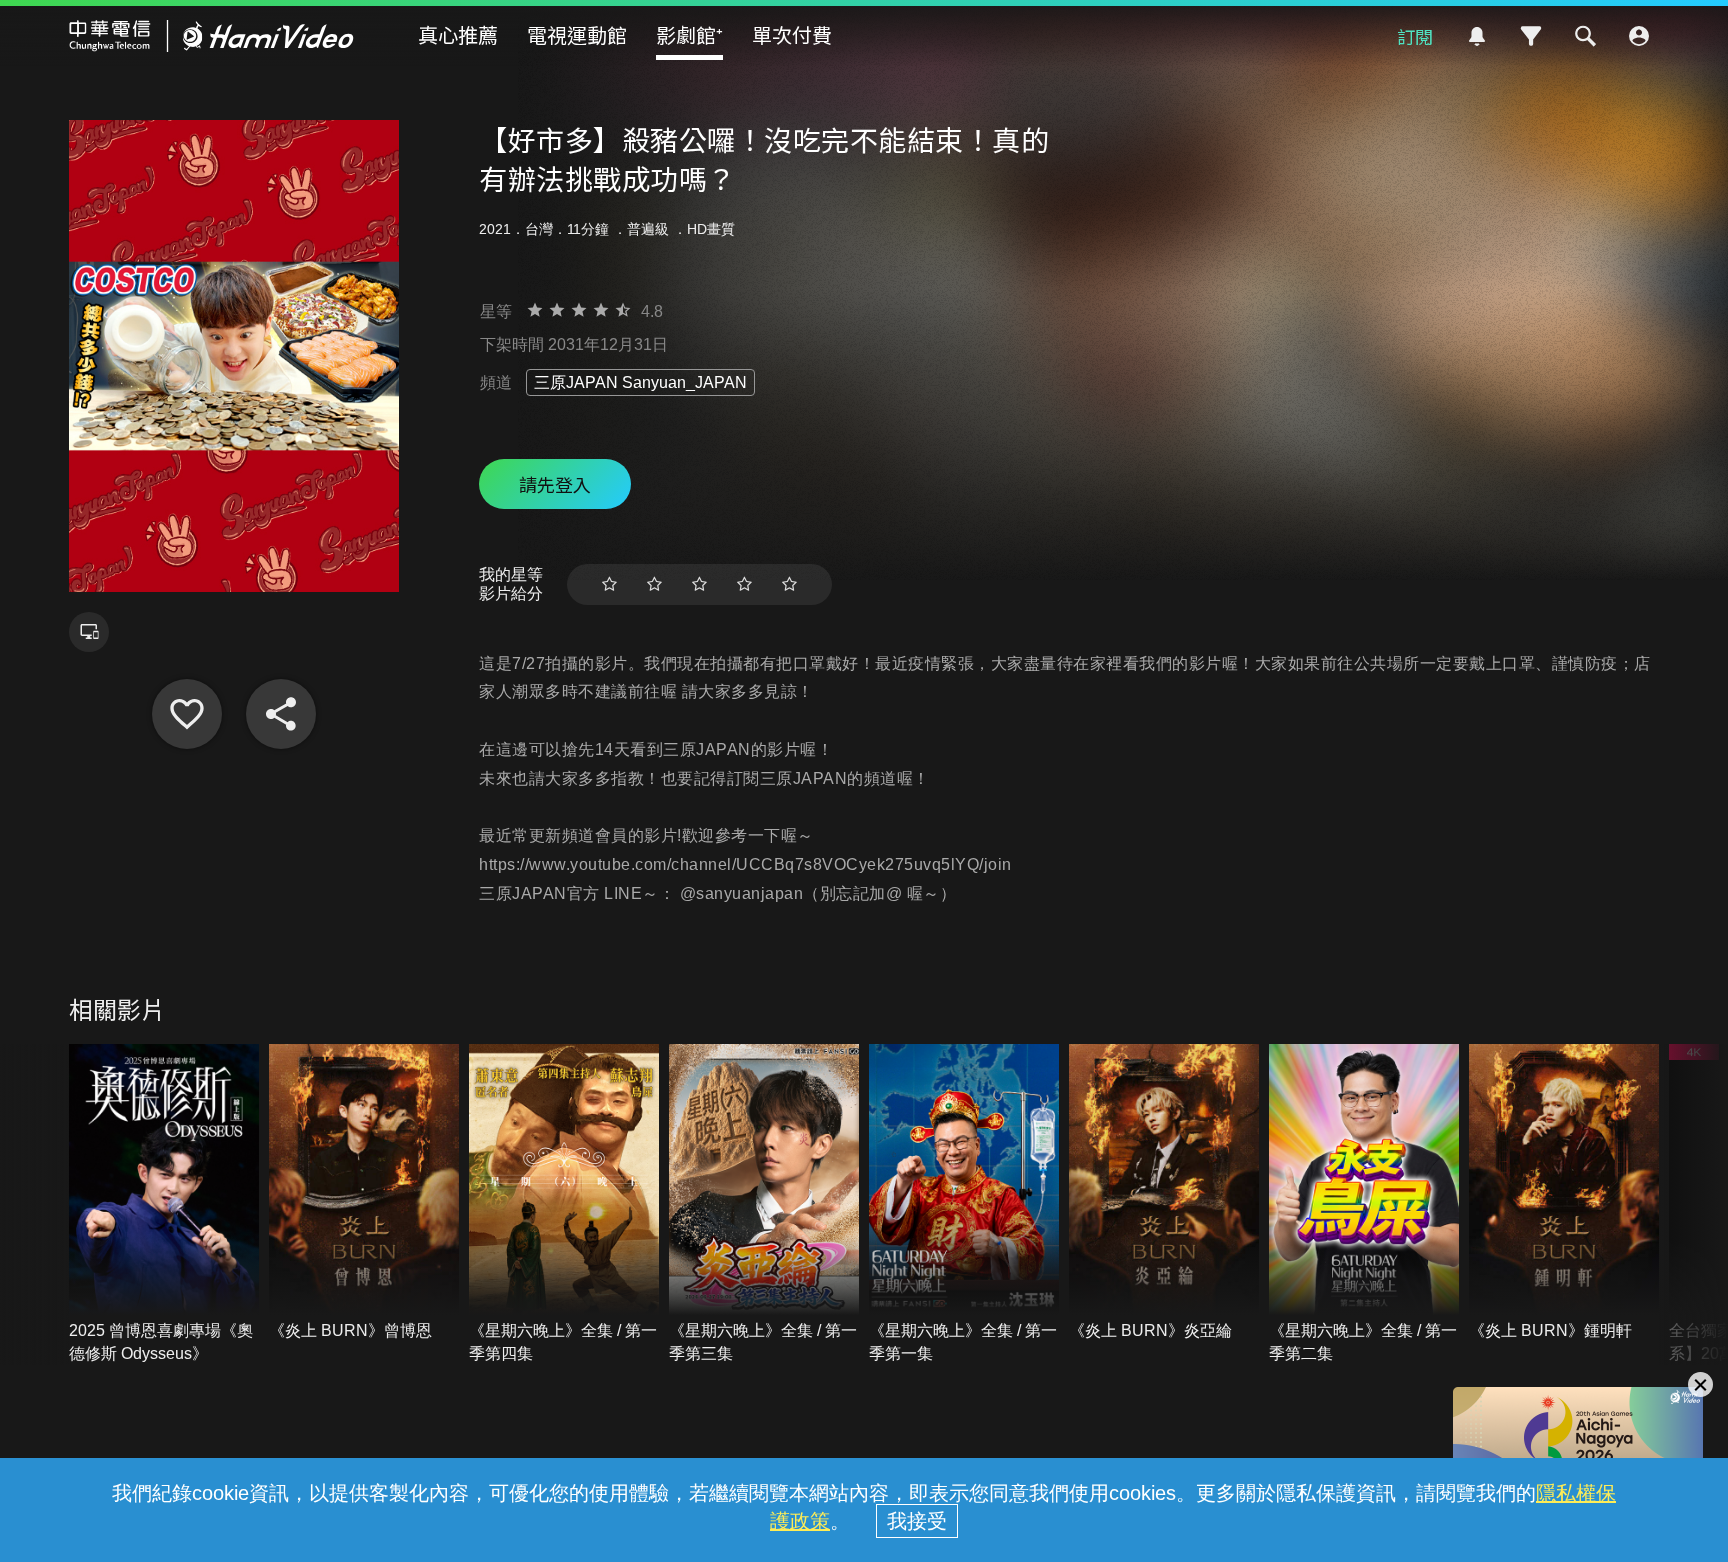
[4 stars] (744, 584)
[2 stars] (654, 584)
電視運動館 (577, 34)
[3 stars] (699, 584)
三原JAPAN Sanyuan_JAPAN (640, 382)
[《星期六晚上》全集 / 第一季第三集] (764, 1205)
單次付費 (792, 34)
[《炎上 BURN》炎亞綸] (1164, 1193)
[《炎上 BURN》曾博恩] (364, 1193)
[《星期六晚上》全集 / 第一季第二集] (1364, 1205)
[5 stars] (789, 584)
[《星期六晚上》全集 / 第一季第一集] (964, 1205)
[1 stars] (609, 584)
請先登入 (555, 484)
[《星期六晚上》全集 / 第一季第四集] (564, 1205)
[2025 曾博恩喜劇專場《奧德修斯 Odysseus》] (164, 1205)
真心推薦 (458, 34)
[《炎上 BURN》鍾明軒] (1564, 1193)
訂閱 (1415, 36)
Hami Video (211, 36)
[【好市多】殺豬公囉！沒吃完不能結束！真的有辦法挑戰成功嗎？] (187, 714)
